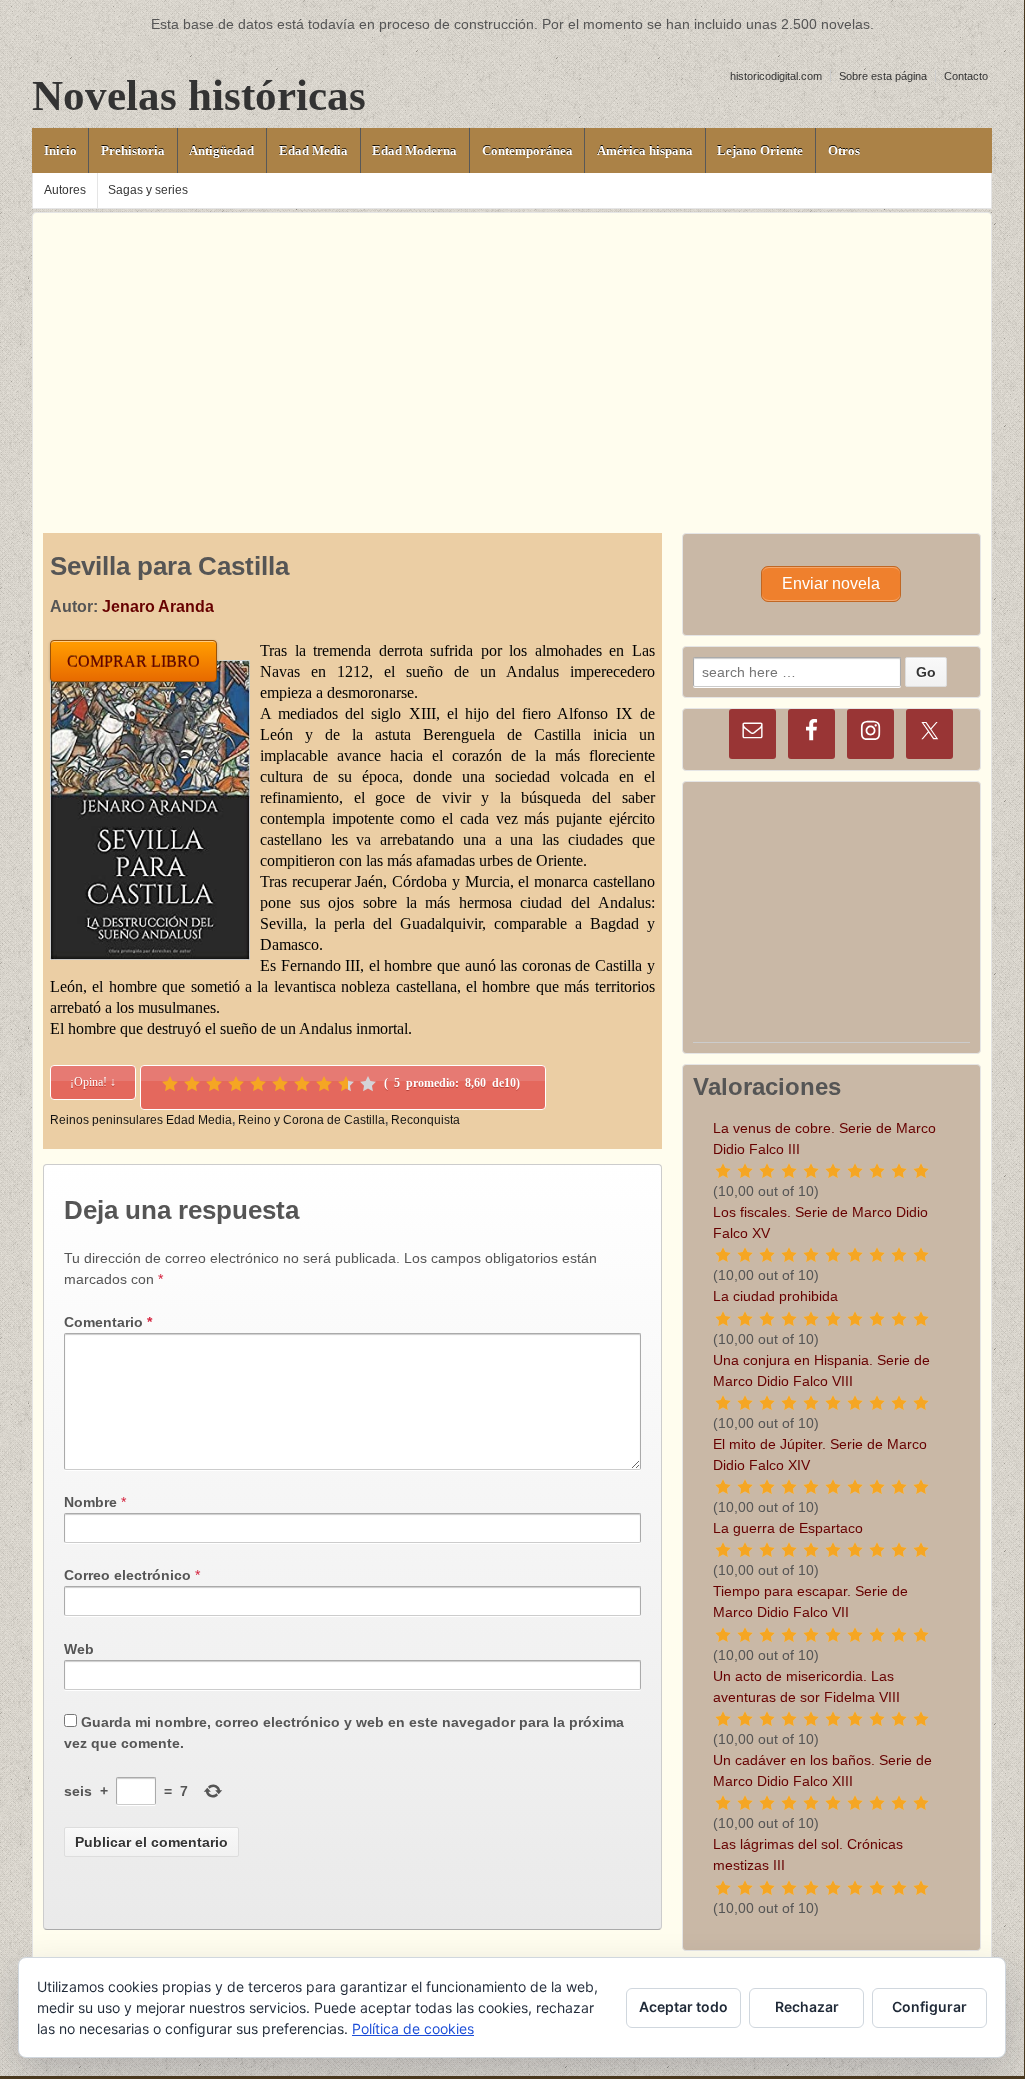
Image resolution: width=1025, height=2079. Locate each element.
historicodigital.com (776, 76)
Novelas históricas (199, 95)
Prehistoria (133, 150)
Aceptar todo (683, 2006)
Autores (65, 190)
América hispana (645, 150)
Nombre (90, 1502)
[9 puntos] (346, 1084)
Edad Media (313, 150)
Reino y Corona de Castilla (311, 1120)
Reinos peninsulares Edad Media (141, 1120)
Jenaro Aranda (158, 606)
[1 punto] (170, 1084)
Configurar (929, 2006)
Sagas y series (148, 190)
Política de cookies (413, 2028)
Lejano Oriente (760, 150)
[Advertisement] (512, 353)
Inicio (60, 150)
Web (79, 1649)
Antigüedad (221, 150)
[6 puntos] (280, 1084)
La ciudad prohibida (775, 1296)
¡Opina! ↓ (93, 1082)
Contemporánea (527, 150)
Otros (844, 150)
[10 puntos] (368, 1084)
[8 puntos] (324, 1084)
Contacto (966, 76)
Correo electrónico (127, 1575)
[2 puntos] (192, 1084)
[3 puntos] (214, 1084)
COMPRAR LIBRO (133, 661)
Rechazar (807, 2006)
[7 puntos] (302, 1084)
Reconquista (425, 1120)
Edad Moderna (414, 150)
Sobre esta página (883, 76)
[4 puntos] (236, 1084)
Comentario (108, 1322)
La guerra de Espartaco (788, 1528)
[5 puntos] (258, 1084)
